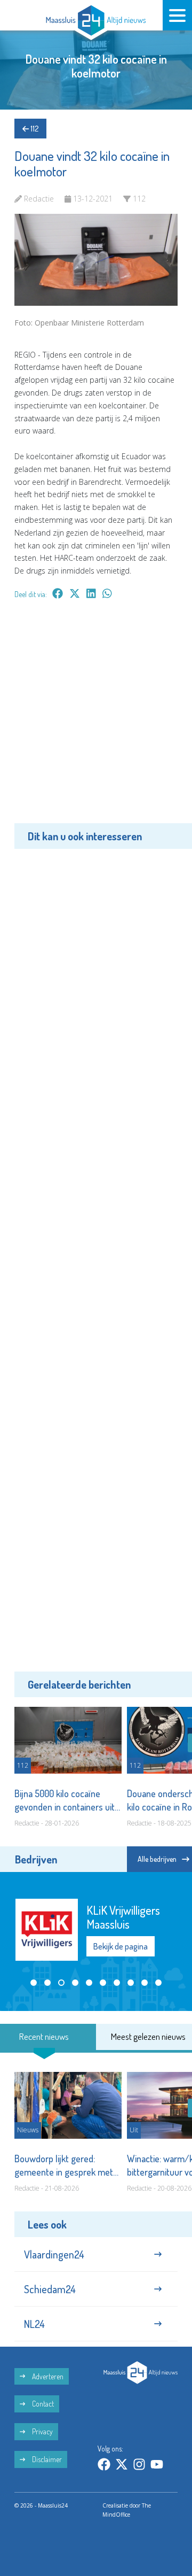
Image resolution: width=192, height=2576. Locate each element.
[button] (34, 1983)
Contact (42, 2404)
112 (34, 129)
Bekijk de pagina (121, 1946)
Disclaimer (46, 2459)
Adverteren (47, 2376)
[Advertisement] (96, 719)
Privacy (42, 2431)
